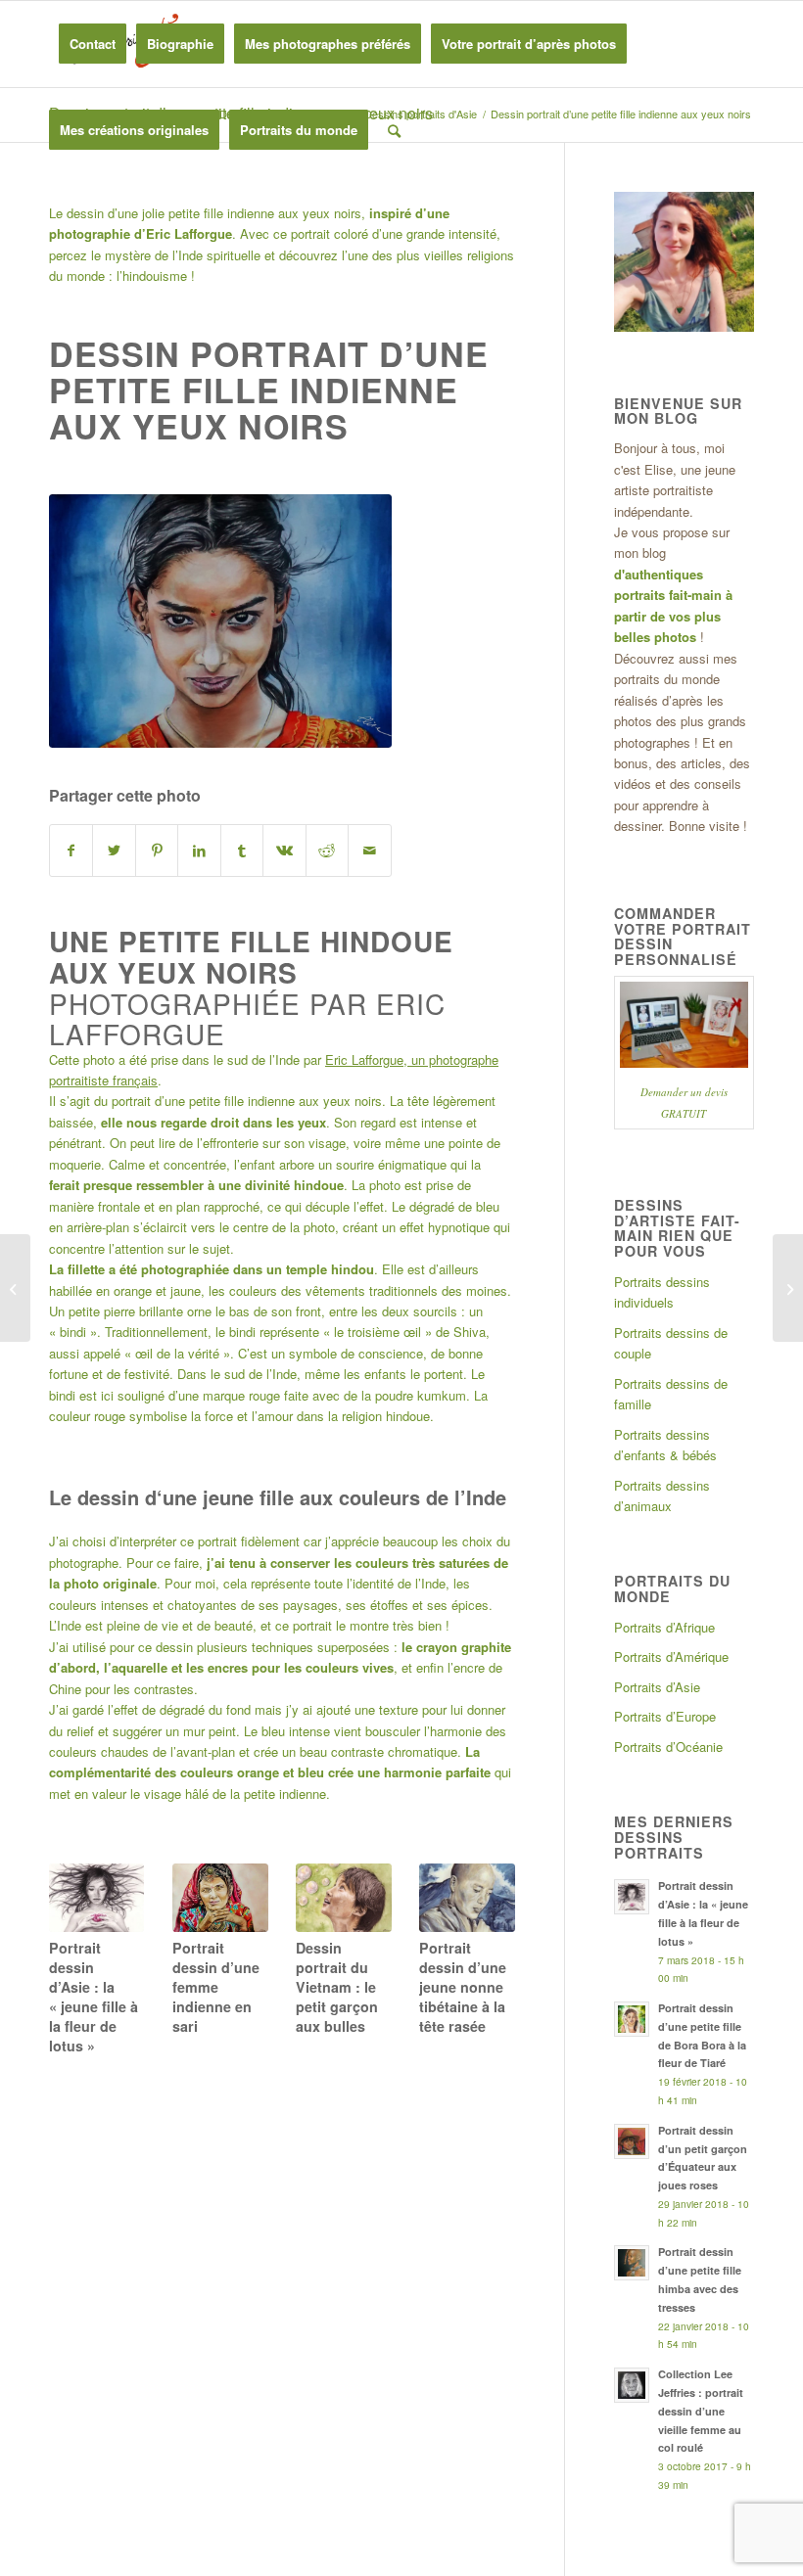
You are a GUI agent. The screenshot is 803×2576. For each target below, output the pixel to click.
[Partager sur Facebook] (71, 851)
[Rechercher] (394, 130)
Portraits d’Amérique (671, 1656)
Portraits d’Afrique (664, 1627)
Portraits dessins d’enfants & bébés (665, 1445)
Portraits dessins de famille (671, 1394)
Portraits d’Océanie (668, 1747)
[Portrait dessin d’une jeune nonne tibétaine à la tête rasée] (467, 1897)
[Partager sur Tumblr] (242, 851)
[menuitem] (93, 44)
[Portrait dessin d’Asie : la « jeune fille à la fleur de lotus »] (96, 1897)
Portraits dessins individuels (662, 1292)
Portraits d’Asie (657, 1687)
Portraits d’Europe (665, 1716)
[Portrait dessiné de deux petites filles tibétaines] (788, 1288)
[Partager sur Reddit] (327, 851)
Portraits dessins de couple (671, 1343)
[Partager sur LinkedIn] (199, 851)
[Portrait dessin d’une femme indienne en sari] (220, 1898)
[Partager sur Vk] (284, 851)
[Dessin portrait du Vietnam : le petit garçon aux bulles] (343, 1897)
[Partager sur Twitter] (114, 851)
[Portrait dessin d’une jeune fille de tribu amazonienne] (15, 1288)
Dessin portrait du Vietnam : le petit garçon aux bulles (337, 1987)
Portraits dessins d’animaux (662, 1495)
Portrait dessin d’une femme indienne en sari (216, 1987)
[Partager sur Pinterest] (157, 851)
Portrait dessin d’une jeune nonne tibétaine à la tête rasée (463, 1987)
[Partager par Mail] (369, 851)
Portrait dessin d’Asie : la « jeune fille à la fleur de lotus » (94, 1997)
